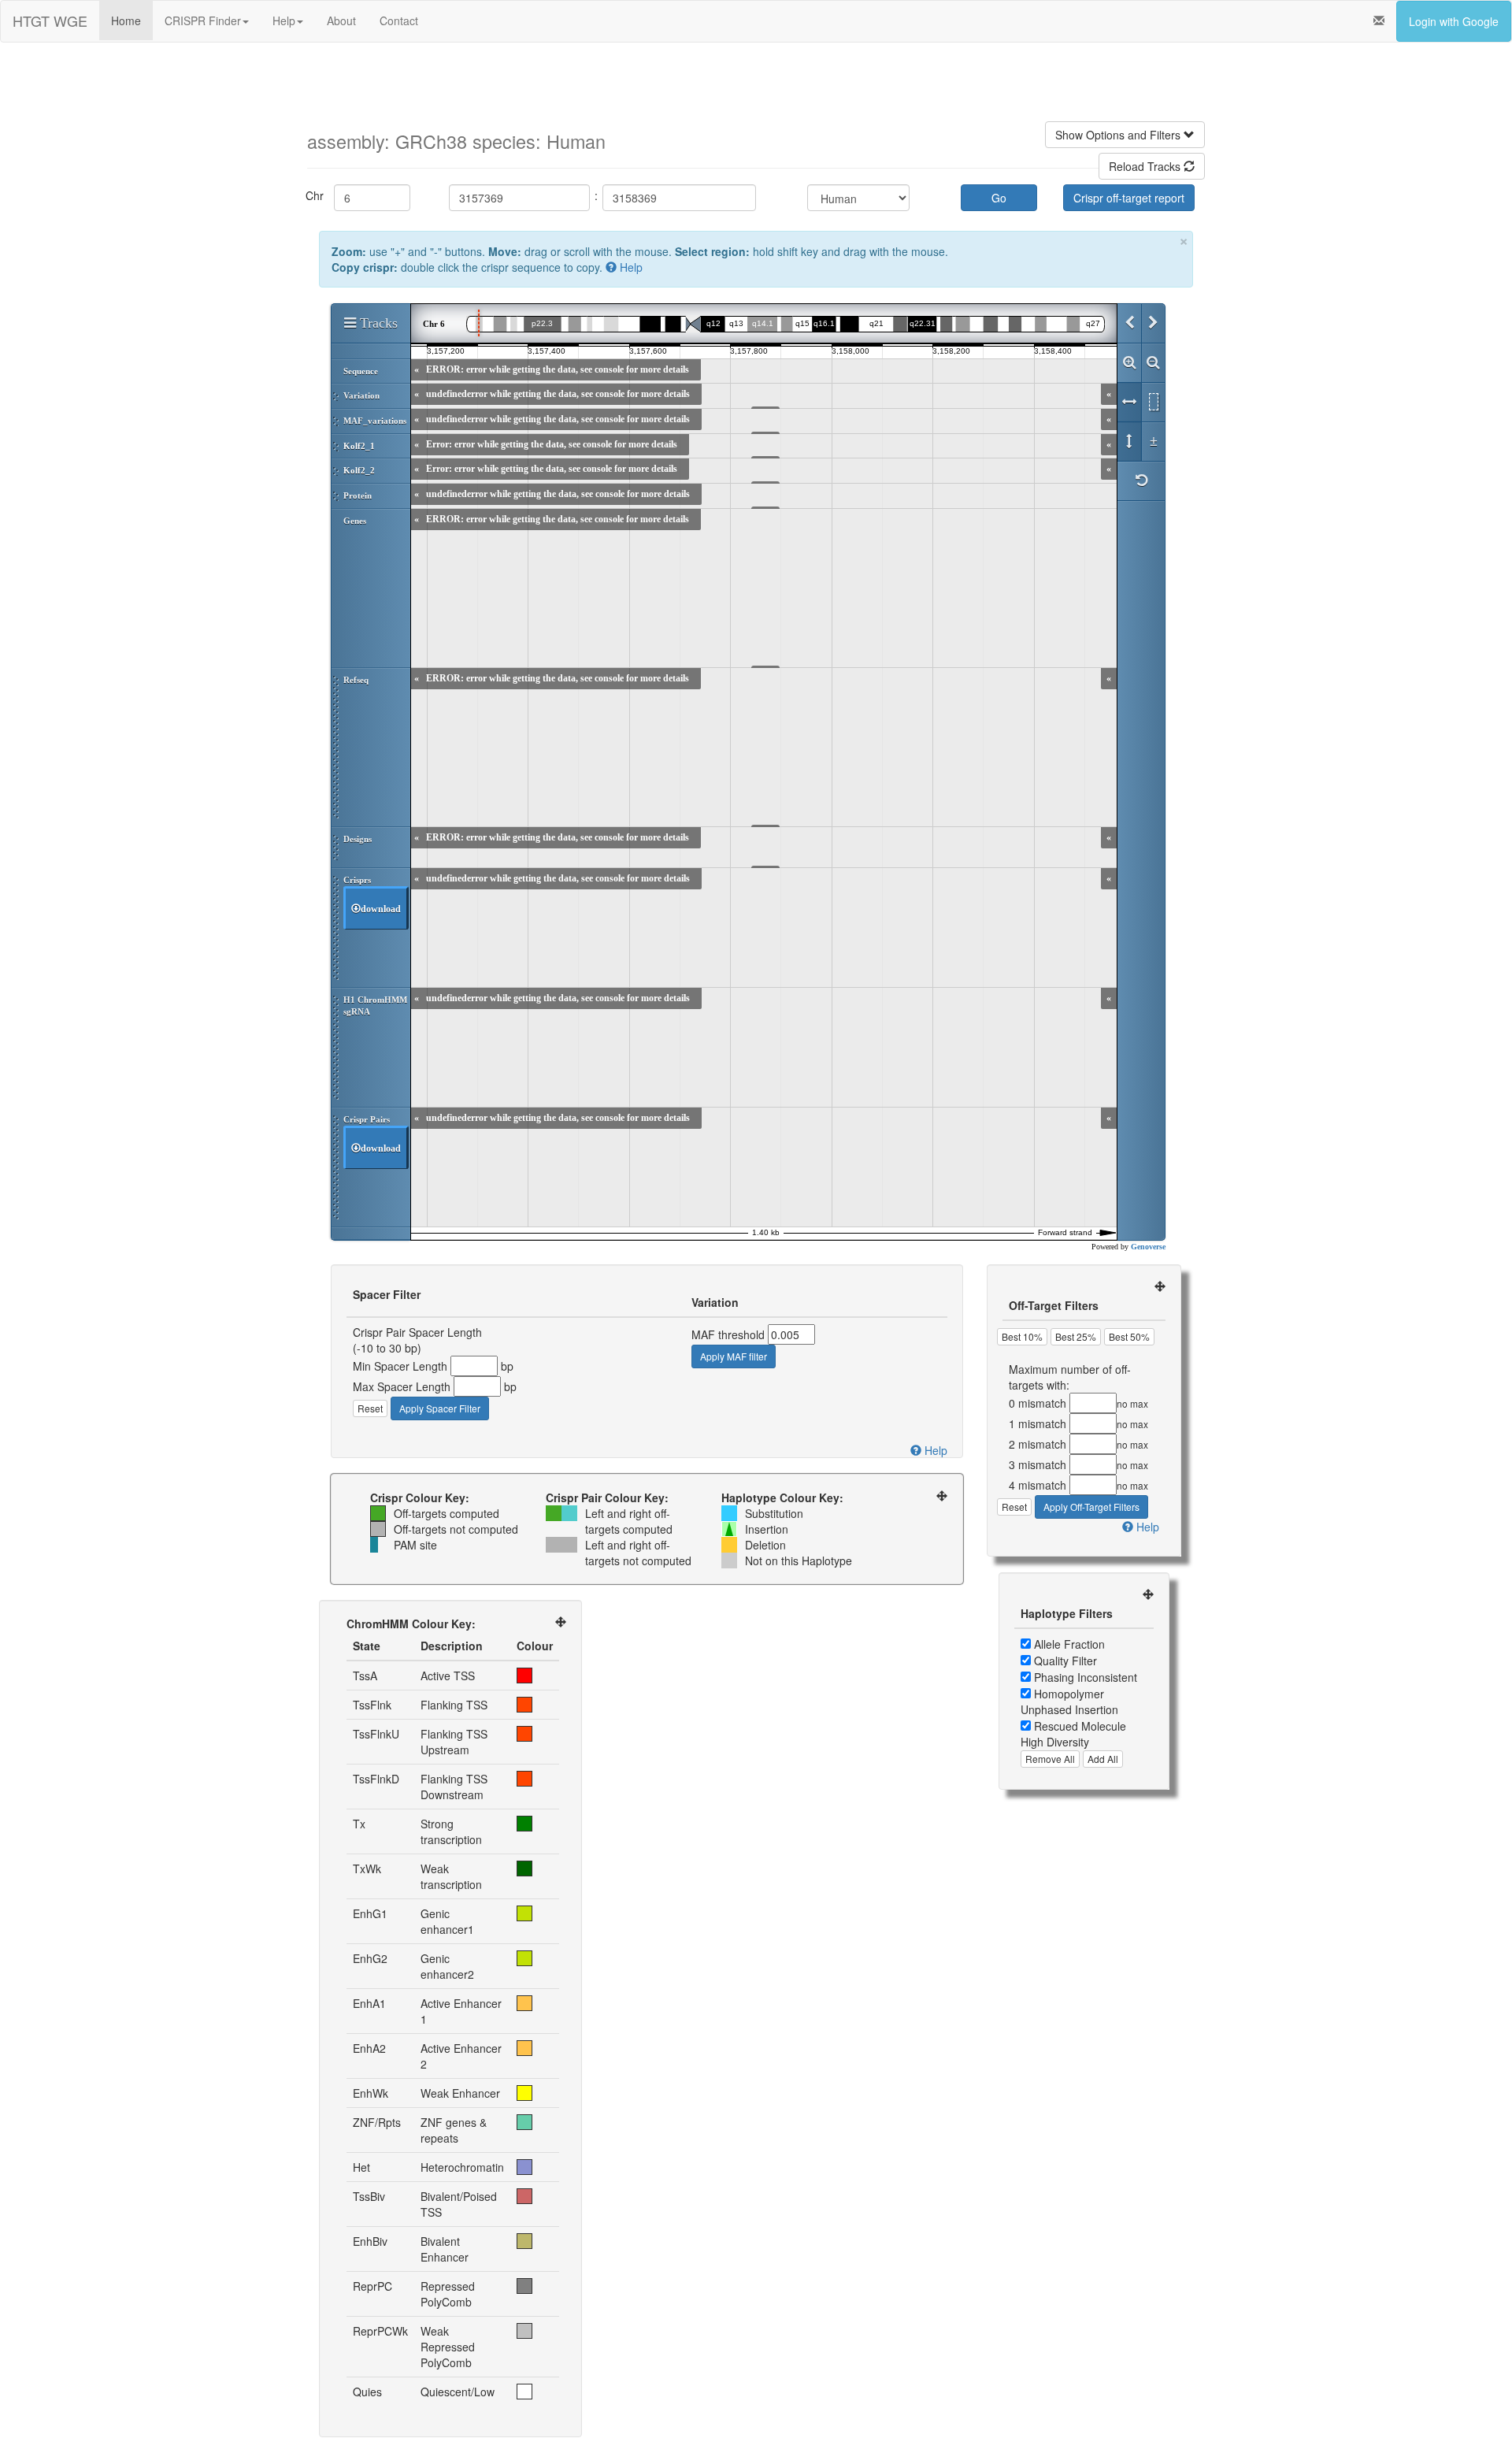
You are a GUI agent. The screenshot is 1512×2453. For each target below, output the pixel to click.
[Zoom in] (1129, 363)
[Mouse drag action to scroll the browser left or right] (1129, 403)
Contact (399, 20)
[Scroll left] (1129, 324)
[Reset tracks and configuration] (1141, 481)
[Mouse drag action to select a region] (1153, 403)
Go (999, 198)
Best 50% (1129, 1336)
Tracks (377, 323)
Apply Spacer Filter (440, 1408)
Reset (370, 1408)
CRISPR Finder (203, 20)
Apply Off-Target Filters (1091, 1507)
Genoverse (1148, 1247)
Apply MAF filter (734, 1356)
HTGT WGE (50, 20)
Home (126, 20)
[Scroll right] (1153, 324)
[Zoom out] (1153, 363)
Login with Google (1454, 21)
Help (284, 20)
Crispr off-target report (1129, 198)
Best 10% (1022, 1336)
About (341, 20)
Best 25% (1076, 1336)
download (381, 909)
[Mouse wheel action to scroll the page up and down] (1129, 442)
